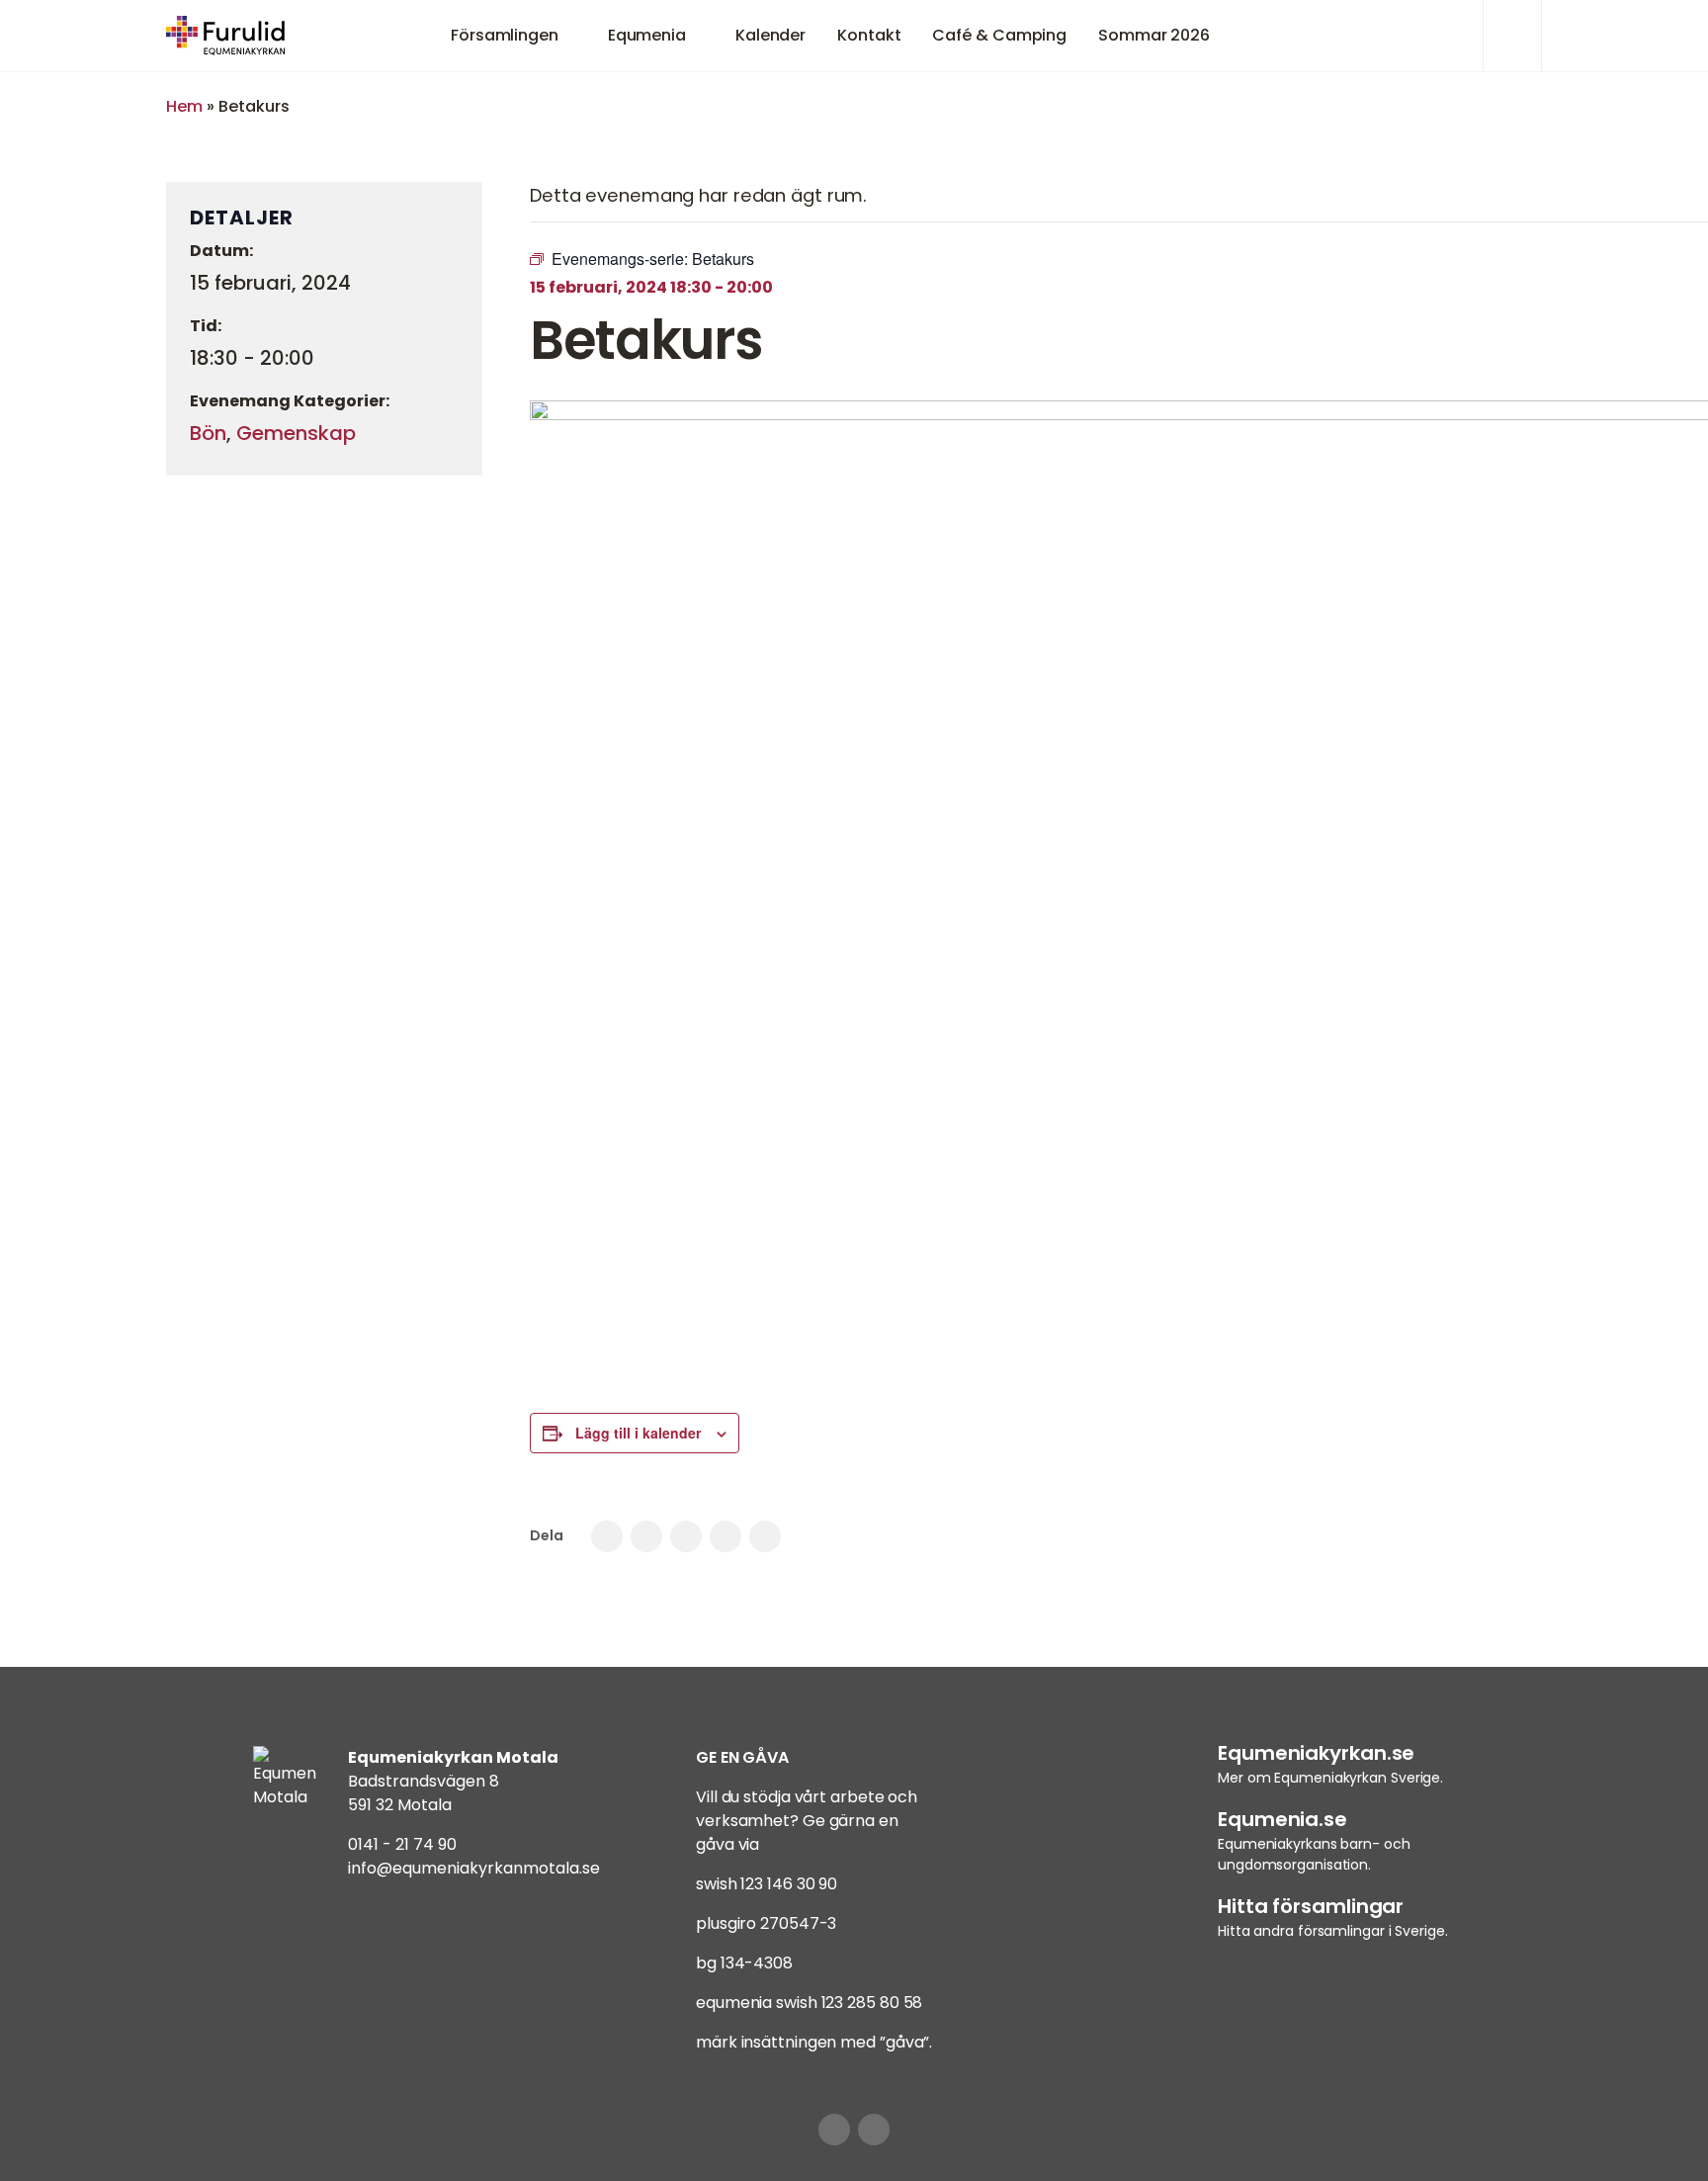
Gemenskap (296, 433)
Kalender (770, 35)
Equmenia (647, 35)
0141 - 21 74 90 (402, 1844)
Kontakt (869, 35)
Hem (184, 106)
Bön (208, 433)
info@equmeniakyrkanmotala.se (474, 1868)
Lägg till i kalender (638, 1433)
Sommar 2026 (1154, 35)
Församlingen (505, 35)
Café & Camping (999, 35)
